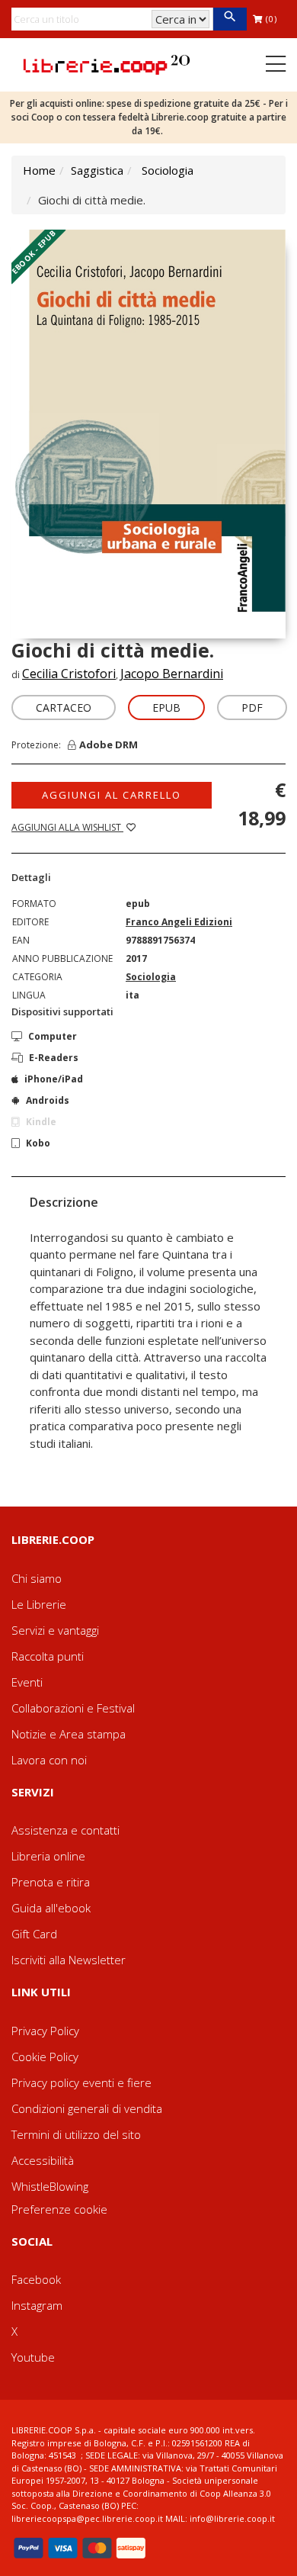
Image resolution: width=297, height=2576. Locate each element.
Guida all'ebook (51, 1908)
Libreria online (48, 1856)
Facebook (36, 2279)
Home (39, 170)
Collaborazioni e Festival (73, 1708)
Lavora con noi (49, 1760)
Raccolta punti (48, 1656)
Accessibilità (43, 2160)
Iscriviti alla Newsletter (69, 1960)
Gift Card (34, 1934)
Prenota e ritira (51, 1882)
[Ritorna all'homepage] (107, 63)
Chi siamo (37, 1578)
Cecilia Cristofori (69, 674)
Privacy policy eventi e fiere (81, 2082)
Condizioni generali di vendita (87, 2108)
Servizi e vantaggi (55, 1630)
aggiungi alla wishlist (67, 827)
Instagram (37, 2305)
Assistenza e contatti (65, 1830)
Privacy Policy (45, 2031)
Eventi (27, 1682)
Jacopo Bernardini (172, 674)
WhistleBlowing (50, 2186)
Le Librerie (39, 1604)
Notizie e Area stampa (69, 1734)
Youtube (33, 2357)
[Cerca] (230, 19)
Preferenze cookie (59, 2209)
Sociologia (168, 170)
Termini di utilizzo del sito (76, 2134)
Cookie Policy (45, 2057)
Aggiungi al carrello (112, 795)
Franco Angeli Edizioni (179, 922)
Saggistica (97, 170)
